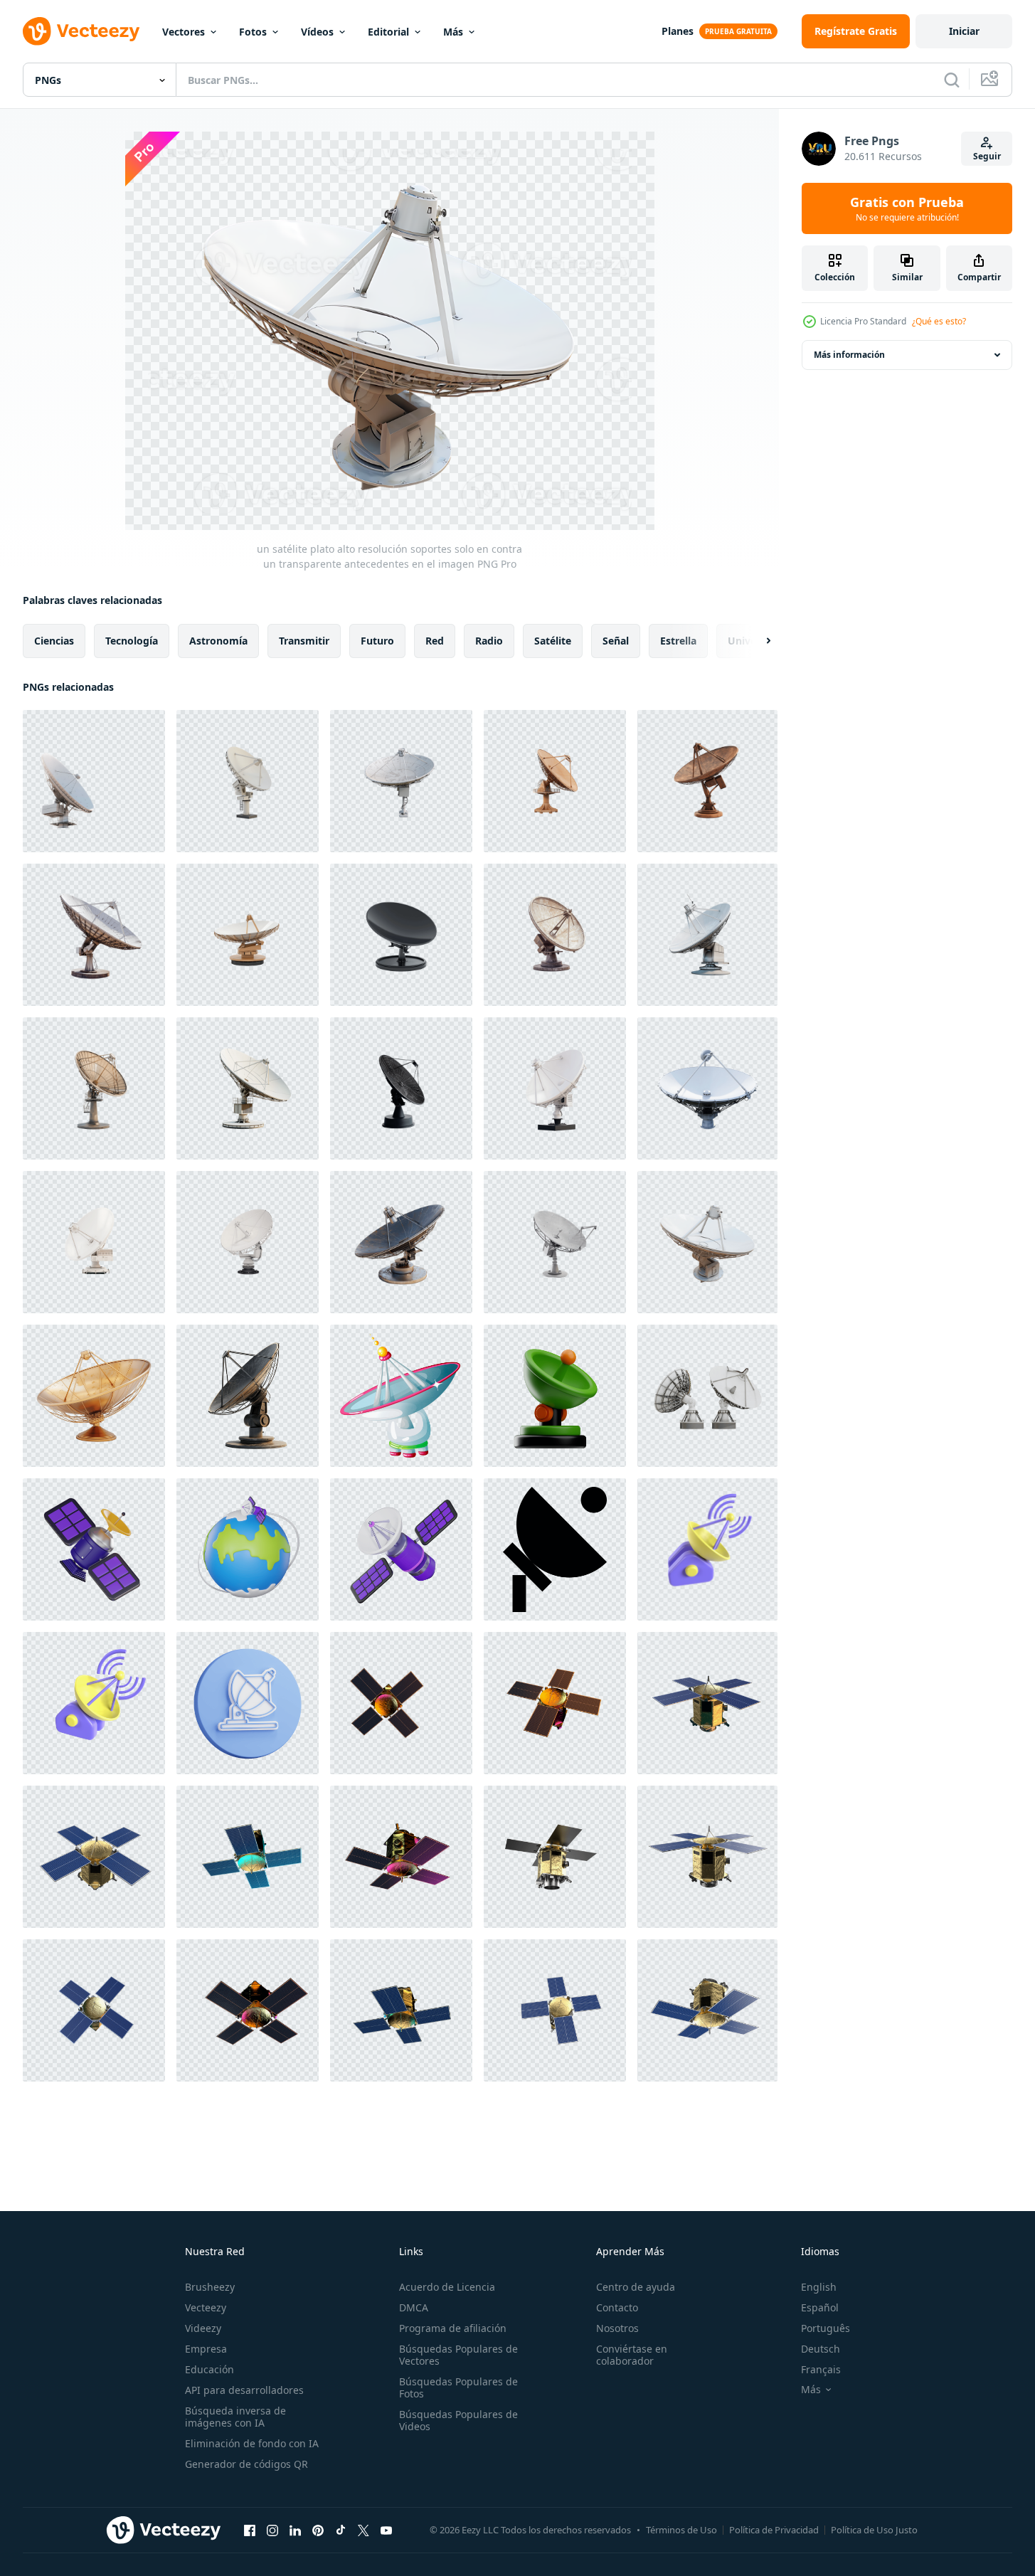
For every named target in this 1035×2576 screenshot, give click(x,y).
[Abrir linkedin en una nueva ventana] (295, 2530)
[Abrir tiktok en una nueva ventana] (341, 2530)
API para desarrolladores (244, 2390)
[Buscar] (952, 80)
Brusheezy (210, 2287)
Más (453, 32)
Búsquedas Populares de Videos (458, 2420)
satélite (553, 641)
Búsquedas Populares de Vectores (458, 2355)
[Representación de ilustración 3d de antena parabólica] (707, 1549)
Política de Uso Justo (874, 2530)
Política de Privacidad (774, 2530)
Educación (209, 2369)
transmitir (304, 641)
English (819, 2287)
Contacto (617, 2307)
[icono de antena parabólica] (555, 1549)
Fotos (253, 32)
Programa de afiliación (453, 2328)
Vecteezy (206, 2307)
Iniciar (964, 31)
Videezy (203, 2328)
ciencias (54, 641)
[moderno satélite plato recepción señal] (401, 1396)
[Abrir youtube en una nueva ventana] (386, 2530)
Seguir (987, 156)
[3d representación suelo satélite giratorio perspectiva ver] (707, 1396)
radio (489, 641)
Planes (678, 31)
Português (826, 2328)
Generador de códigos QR (246, 2464)
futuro (377, 641)
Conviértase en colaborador (632, 2355)
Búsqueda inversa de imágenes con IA (235, 2417)
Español (820, 2307)
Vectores (184, 32)
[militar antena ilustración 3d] (555, 1396)
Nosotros (617, 2328)
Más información (849, 355)
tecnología (132, 641)
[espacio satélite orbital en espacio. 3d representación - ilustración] (401, 1703)
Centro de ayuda (636, 2287)
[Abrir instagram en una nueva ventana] (272, 2530)
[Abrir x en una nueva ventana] (363, 2530)
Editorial (388, 32)
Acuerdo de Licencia (447, 2287)
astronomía (218, 641)
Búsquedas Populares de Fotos (458, 2387)
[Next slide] (756, 641)
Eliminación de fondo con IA (252, 2443)
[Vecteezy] (81, 31)
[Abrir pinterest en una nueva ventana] (318, 2530)
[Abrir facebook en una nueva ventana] (250, 2530)
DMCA (414, 2307)
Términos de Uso (681, 2530)
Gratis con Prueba (907, 208)
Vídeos (317, 32)
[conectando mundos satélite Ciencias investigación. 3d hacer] (94, 1549)
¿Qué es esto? (939, 321)
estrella (678, 641)
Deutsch (821, 2349)
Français (821, 2369)
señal (616, 641)
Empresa (206, 2349)
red (435, 641)
